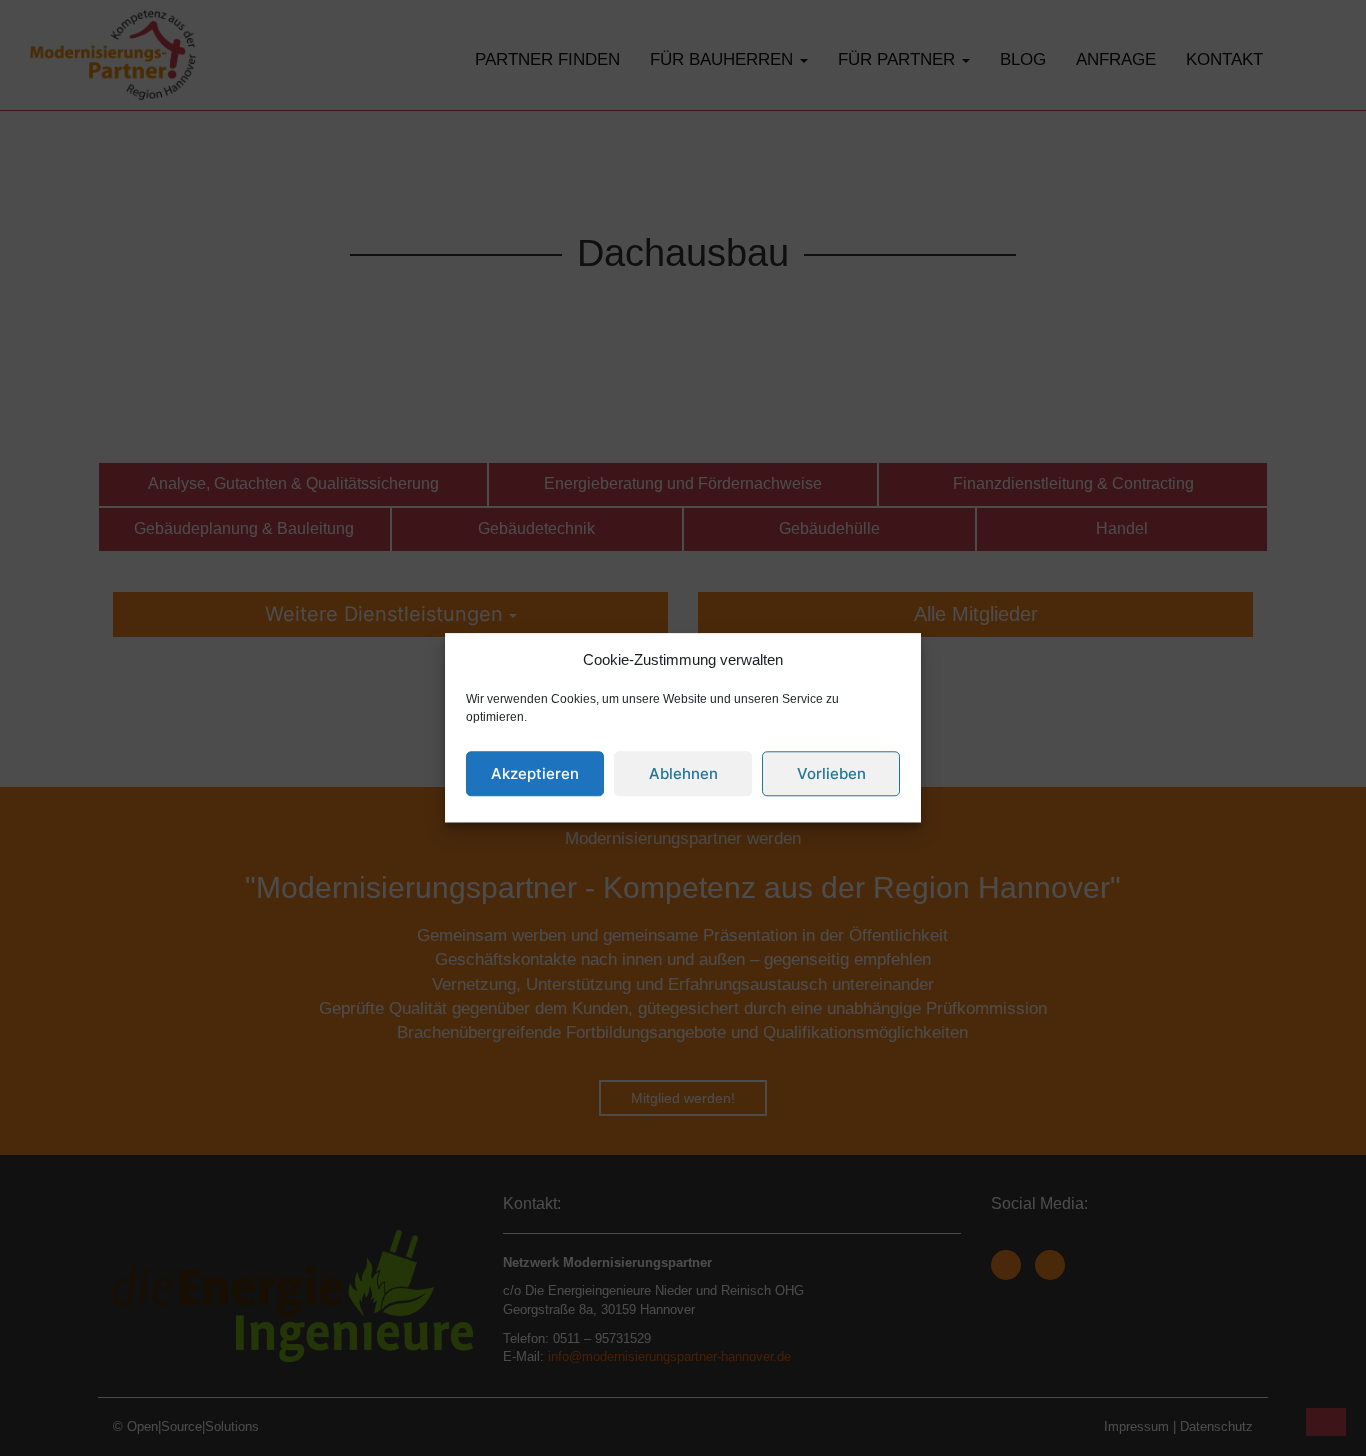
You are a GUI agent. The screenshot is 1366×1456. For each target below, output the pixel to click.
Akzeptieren (535, 773)
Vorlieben (831, 773)
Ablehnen (683, 773)
